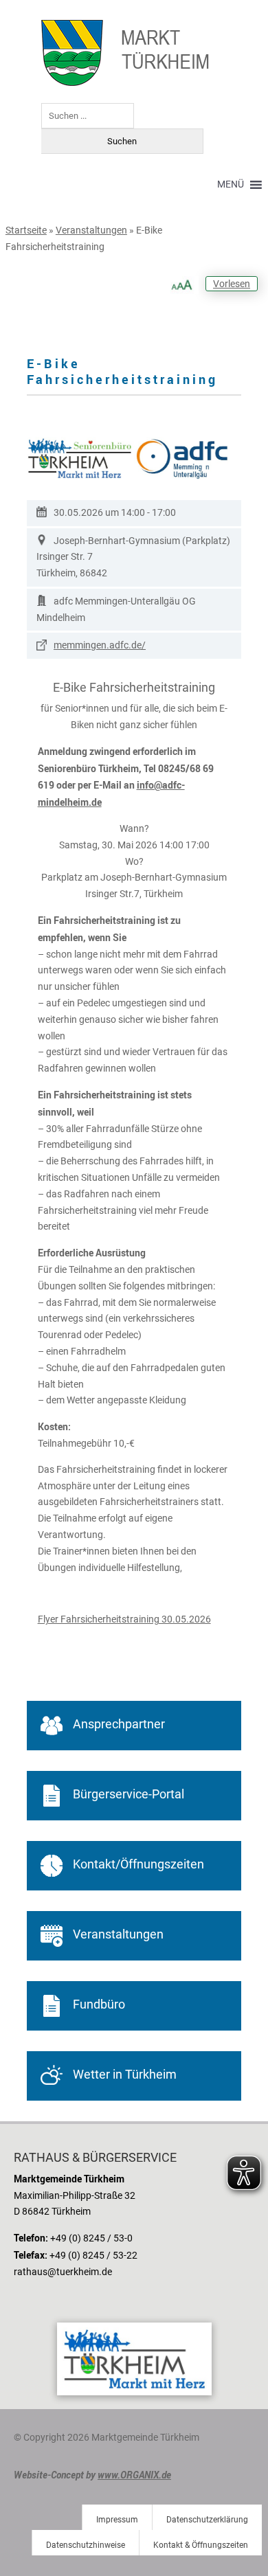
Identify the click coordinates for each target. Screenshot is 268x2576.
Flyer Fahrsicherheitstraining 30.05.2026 (124, 1619)
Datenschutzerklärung (207, 2520)
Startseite (26, 230)
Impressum (117, 2520)
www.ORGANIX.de (134, 2475)
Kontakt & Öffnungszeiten (201, 2545)
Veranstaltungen (91, 230)
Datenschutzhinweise (86, 2545)
